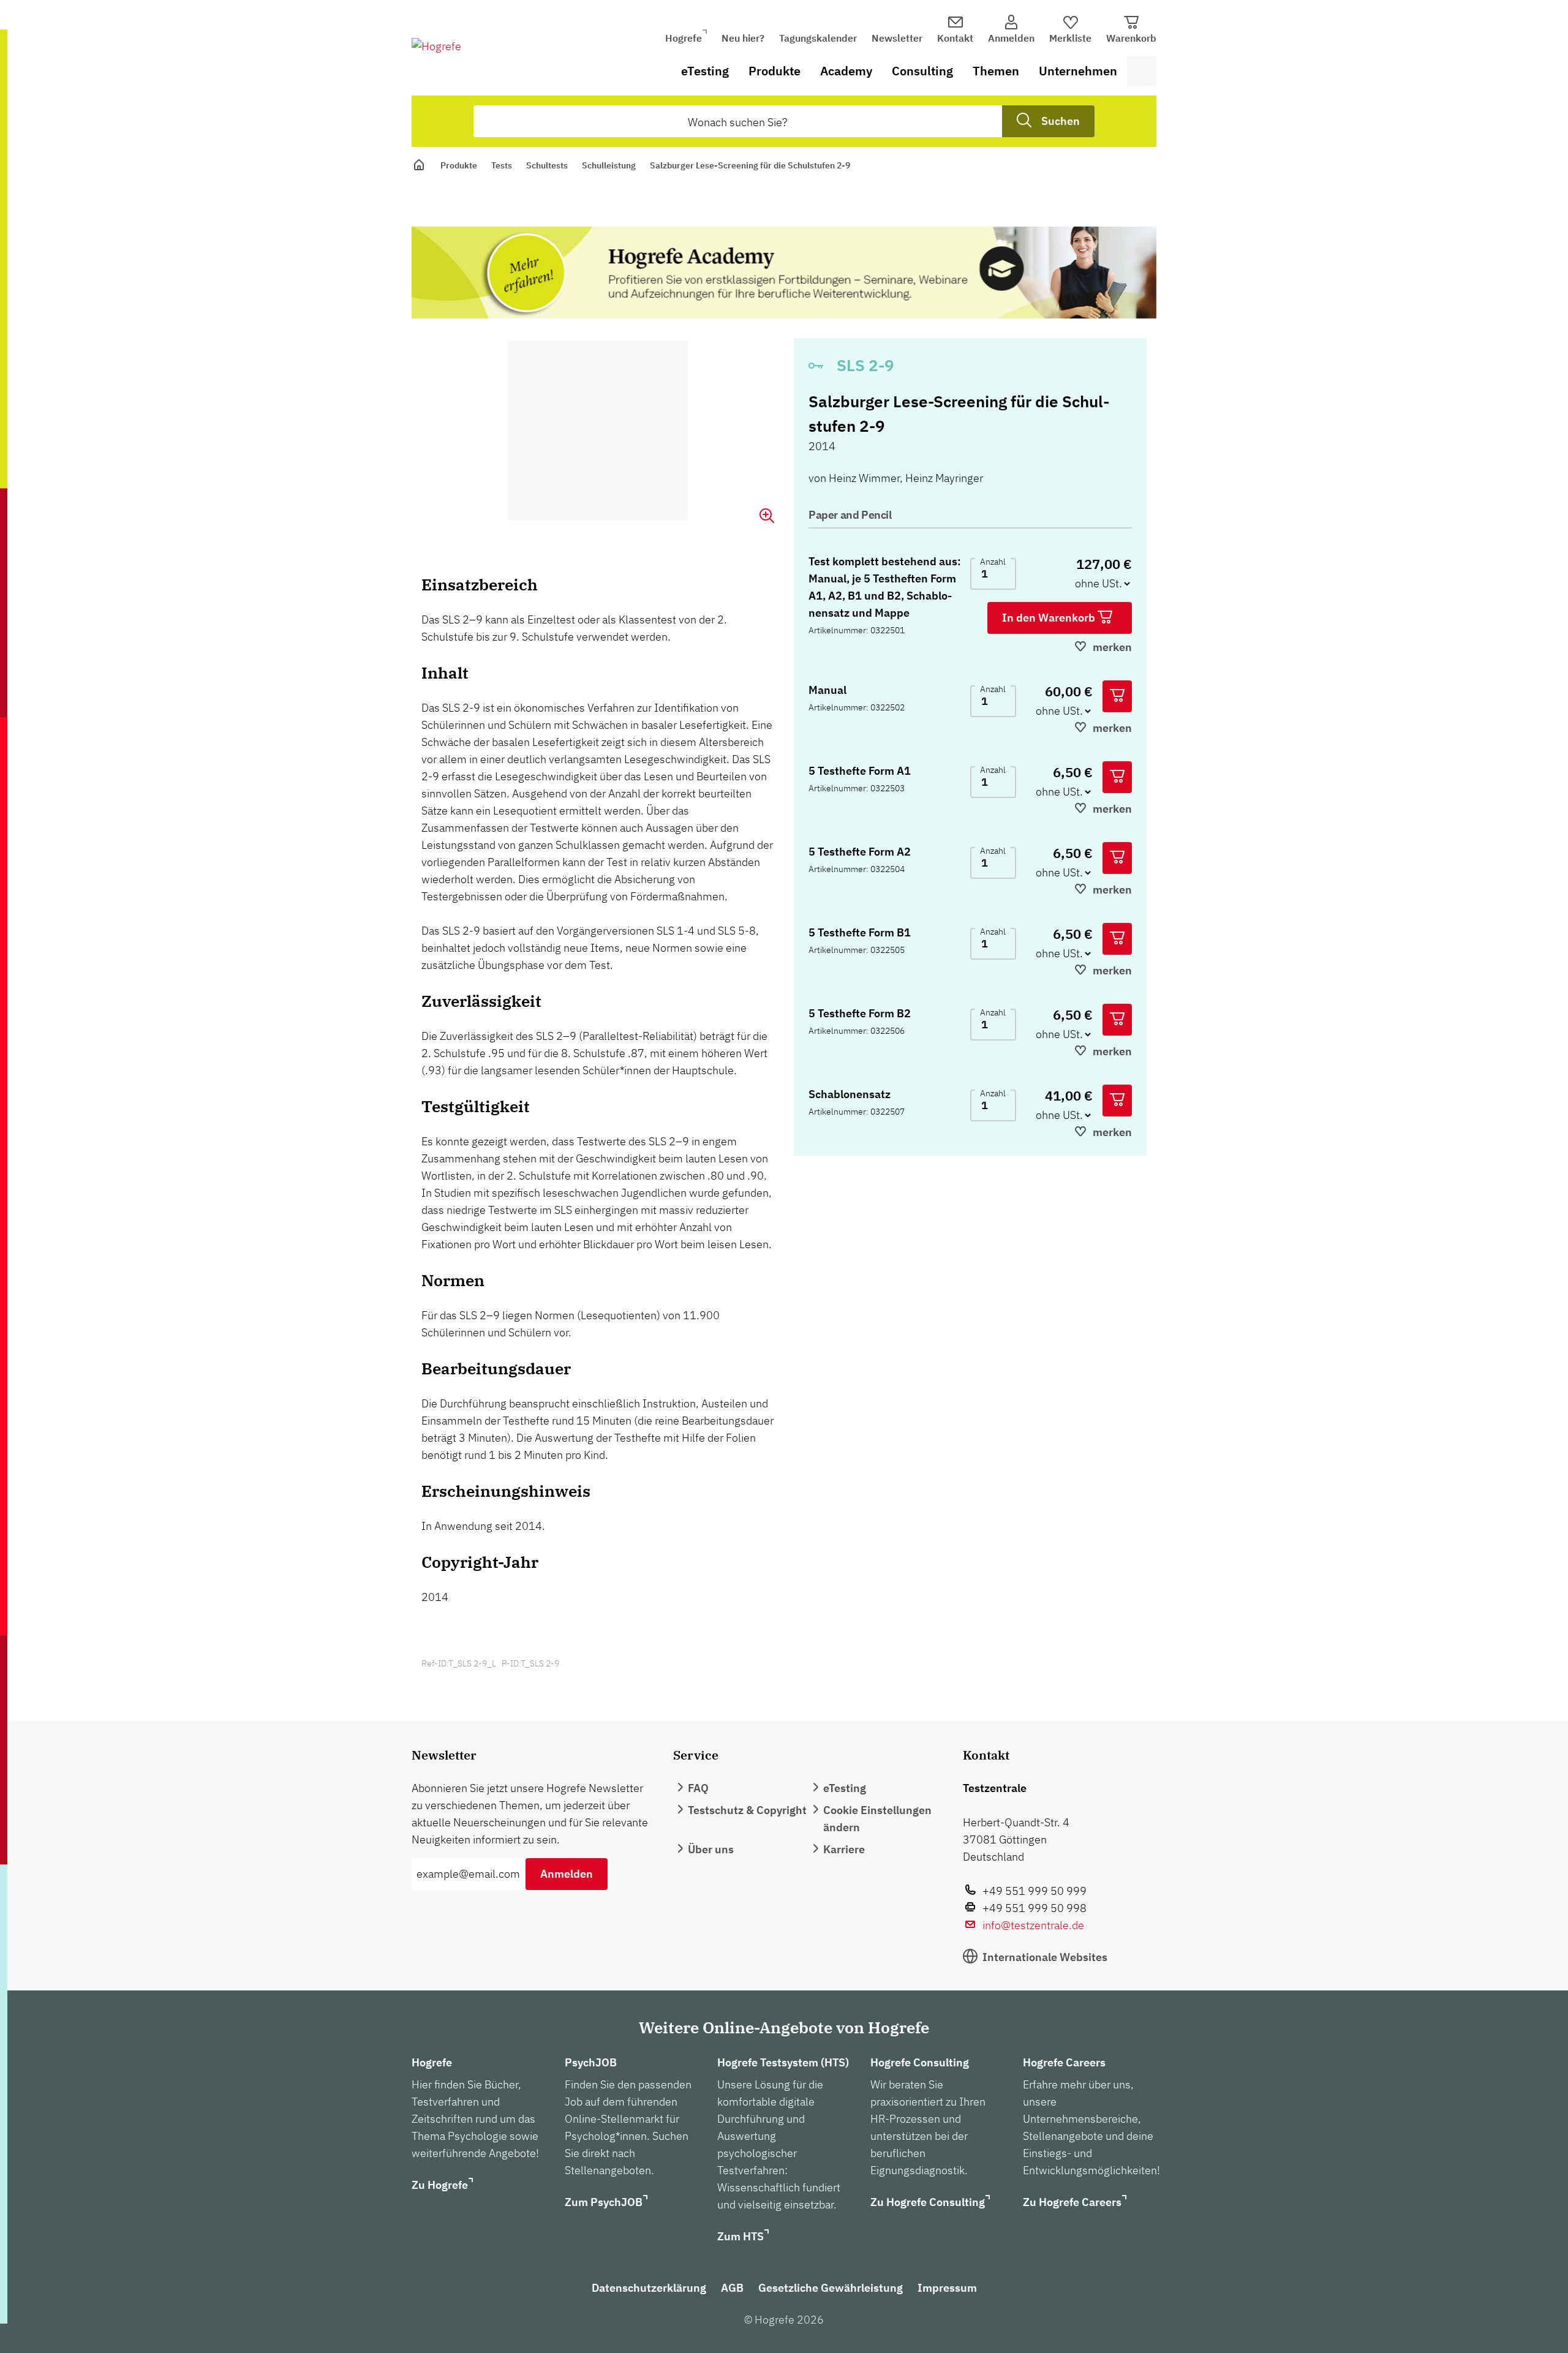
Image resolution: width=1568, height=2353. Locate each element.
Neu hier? (743, 38)
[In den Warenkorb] (1117, 696)
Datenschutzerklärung (649, 2288)
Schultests (547, 165)
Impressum (947, 2288)
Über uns (711, 1849)
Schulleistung (609, 165)
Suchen (1061, 121)
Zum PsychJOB (604, 2202)
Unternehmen (1078, 71)
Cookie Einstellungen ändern (877, 1819)
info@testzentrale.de (1033, 1925)
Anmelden (567, 1874)
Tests (502, 165)
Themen (996, 71)
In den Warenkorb (1050, 618)
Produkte (775, 71)
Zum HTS (741, 2236)
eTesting (705, 71)
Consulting (922, 71)
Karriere (844, 1849)
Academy (846, 71)
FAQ (698, 1788)
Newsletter (897, 38)
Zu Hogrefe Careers (1072, 2202)
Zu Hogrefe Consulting (928, 2202)
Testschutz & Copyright (747, 1810)
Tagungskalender (818, 38)
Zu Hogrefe (440, 2185)
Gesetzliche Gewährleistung (831, 2288)
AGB (732, 2288)
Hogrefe (684, 38)
